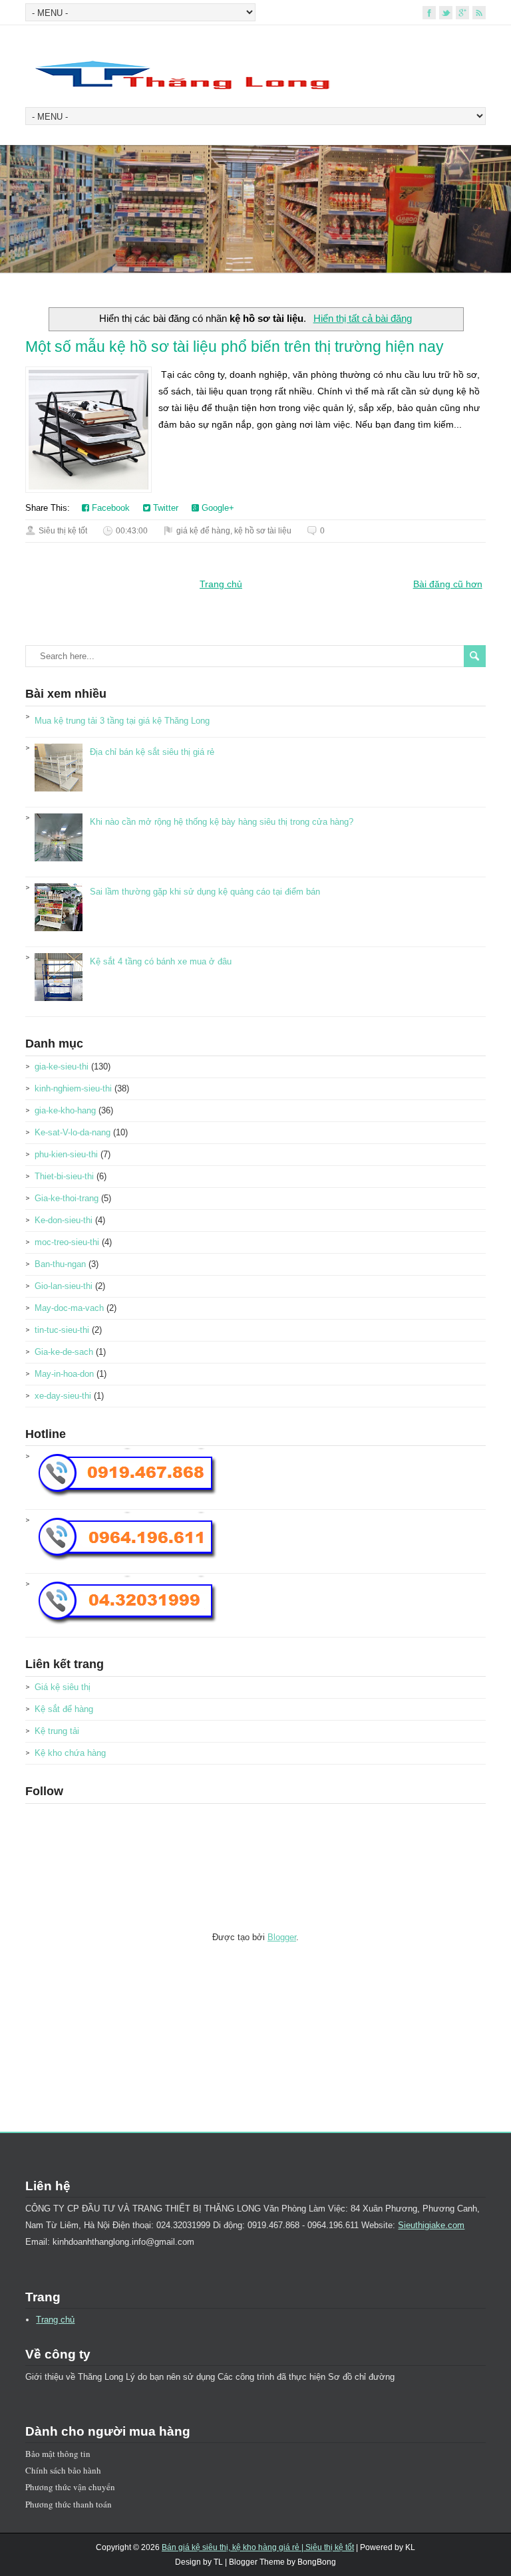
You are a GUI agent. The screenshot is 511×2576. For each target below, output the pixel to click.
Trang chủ (221, 584)
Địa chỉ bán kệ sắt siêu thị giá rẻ (152, 752)
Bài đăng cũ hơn (448, 584)
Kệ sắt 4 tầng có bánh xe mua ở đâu (161, 961)
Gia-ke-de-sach (64, 1352)
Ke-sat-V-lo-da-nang (73, 1132)
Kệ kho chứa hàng (70, 1753)
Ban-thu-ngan (60, 1264)
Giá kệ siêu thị (63, 1687)
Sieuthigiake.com (431, 2225)
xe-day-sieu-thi (63, 1396)
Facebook (109, 508)
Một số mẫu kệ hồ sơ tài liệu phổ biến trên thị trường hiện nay (235, 347)
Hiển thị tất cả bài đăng (362, 318)
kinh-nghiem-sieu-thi (73, 1088)
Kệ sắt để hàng (64, 1709)
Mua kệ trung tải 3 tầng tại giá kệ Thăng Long (122, 721)
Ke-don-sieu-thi (64, 1220)
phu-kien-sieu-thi (66, 1154)
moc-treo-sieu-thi (67, 1242)
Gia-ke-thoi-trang (67, 1198)
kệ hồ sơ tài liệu (263, 531)
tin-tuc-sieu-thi (62, 1330)
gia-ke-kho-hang (65, 1110)
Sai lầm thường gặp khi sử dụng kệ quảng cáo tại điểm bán (205, 892)
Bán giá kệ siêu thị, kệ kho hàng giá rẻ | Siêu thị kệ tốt (258, 2547)
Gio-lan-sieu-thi (64, 1286)
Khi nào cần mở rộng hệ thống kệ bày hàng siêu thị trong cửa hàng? (222, 822)
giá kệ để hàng (203, 531)
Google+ (217, 508)
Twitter (164, 508)
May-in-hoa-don (64, 1374)
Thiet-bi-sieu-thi (64, 1176)
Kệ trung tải (57, 1731)
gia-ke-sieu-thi (62, 1067)
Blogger (282, 1937)
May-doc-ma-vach (69, 1308)
